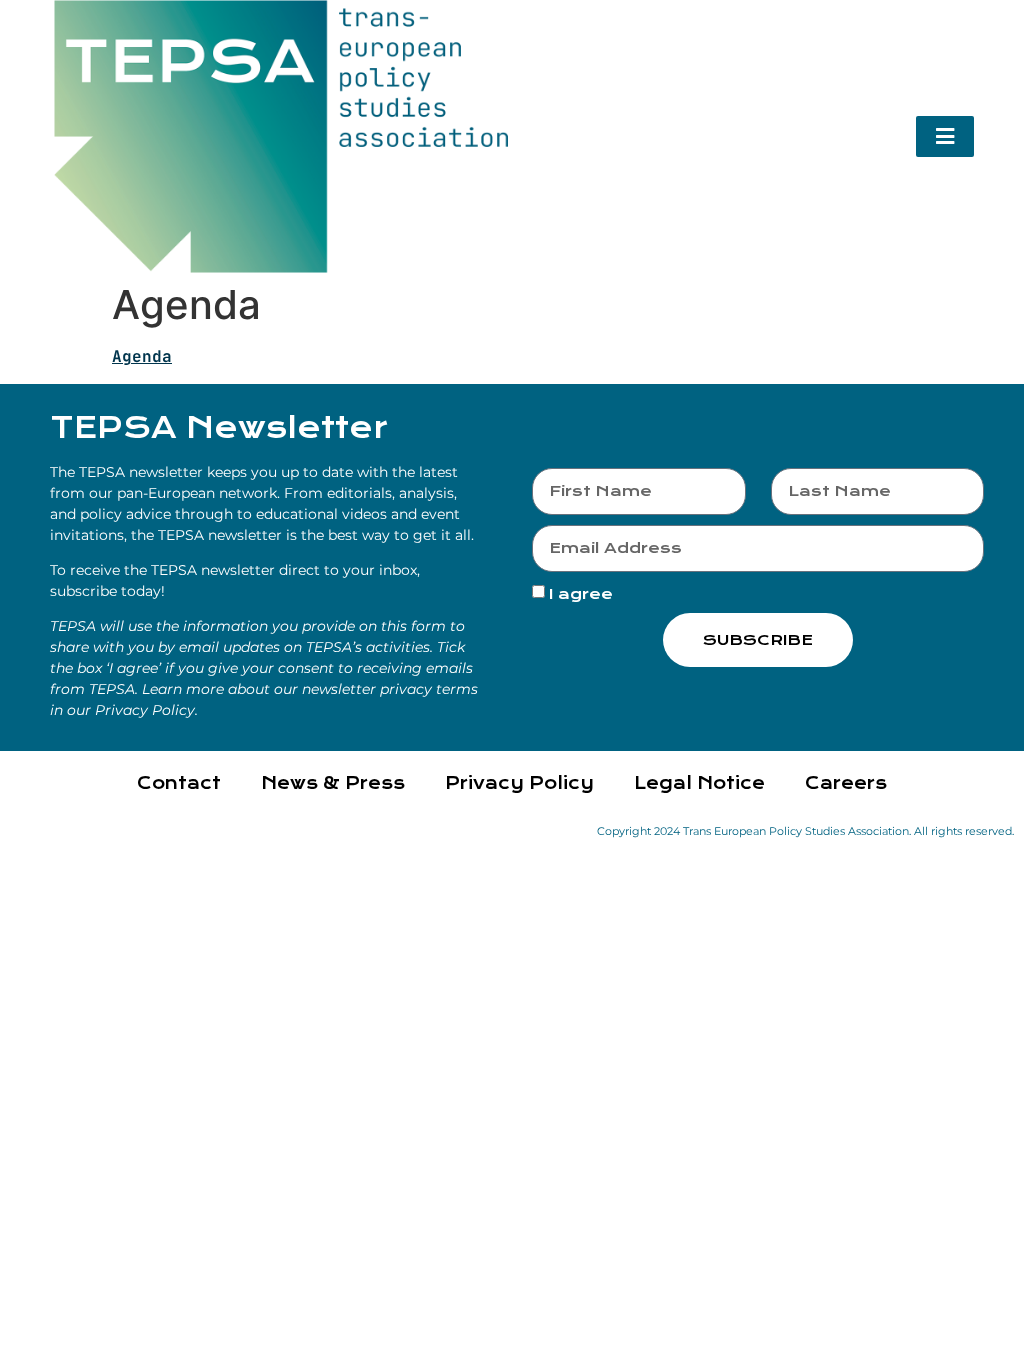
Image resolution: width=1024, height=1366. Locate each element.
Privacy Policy (519, 783)
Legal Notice (699, 783)
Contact (179, 783)
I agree (581, 594)
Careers (846, 783)
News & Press (333, 783)
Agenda (142, 356)
